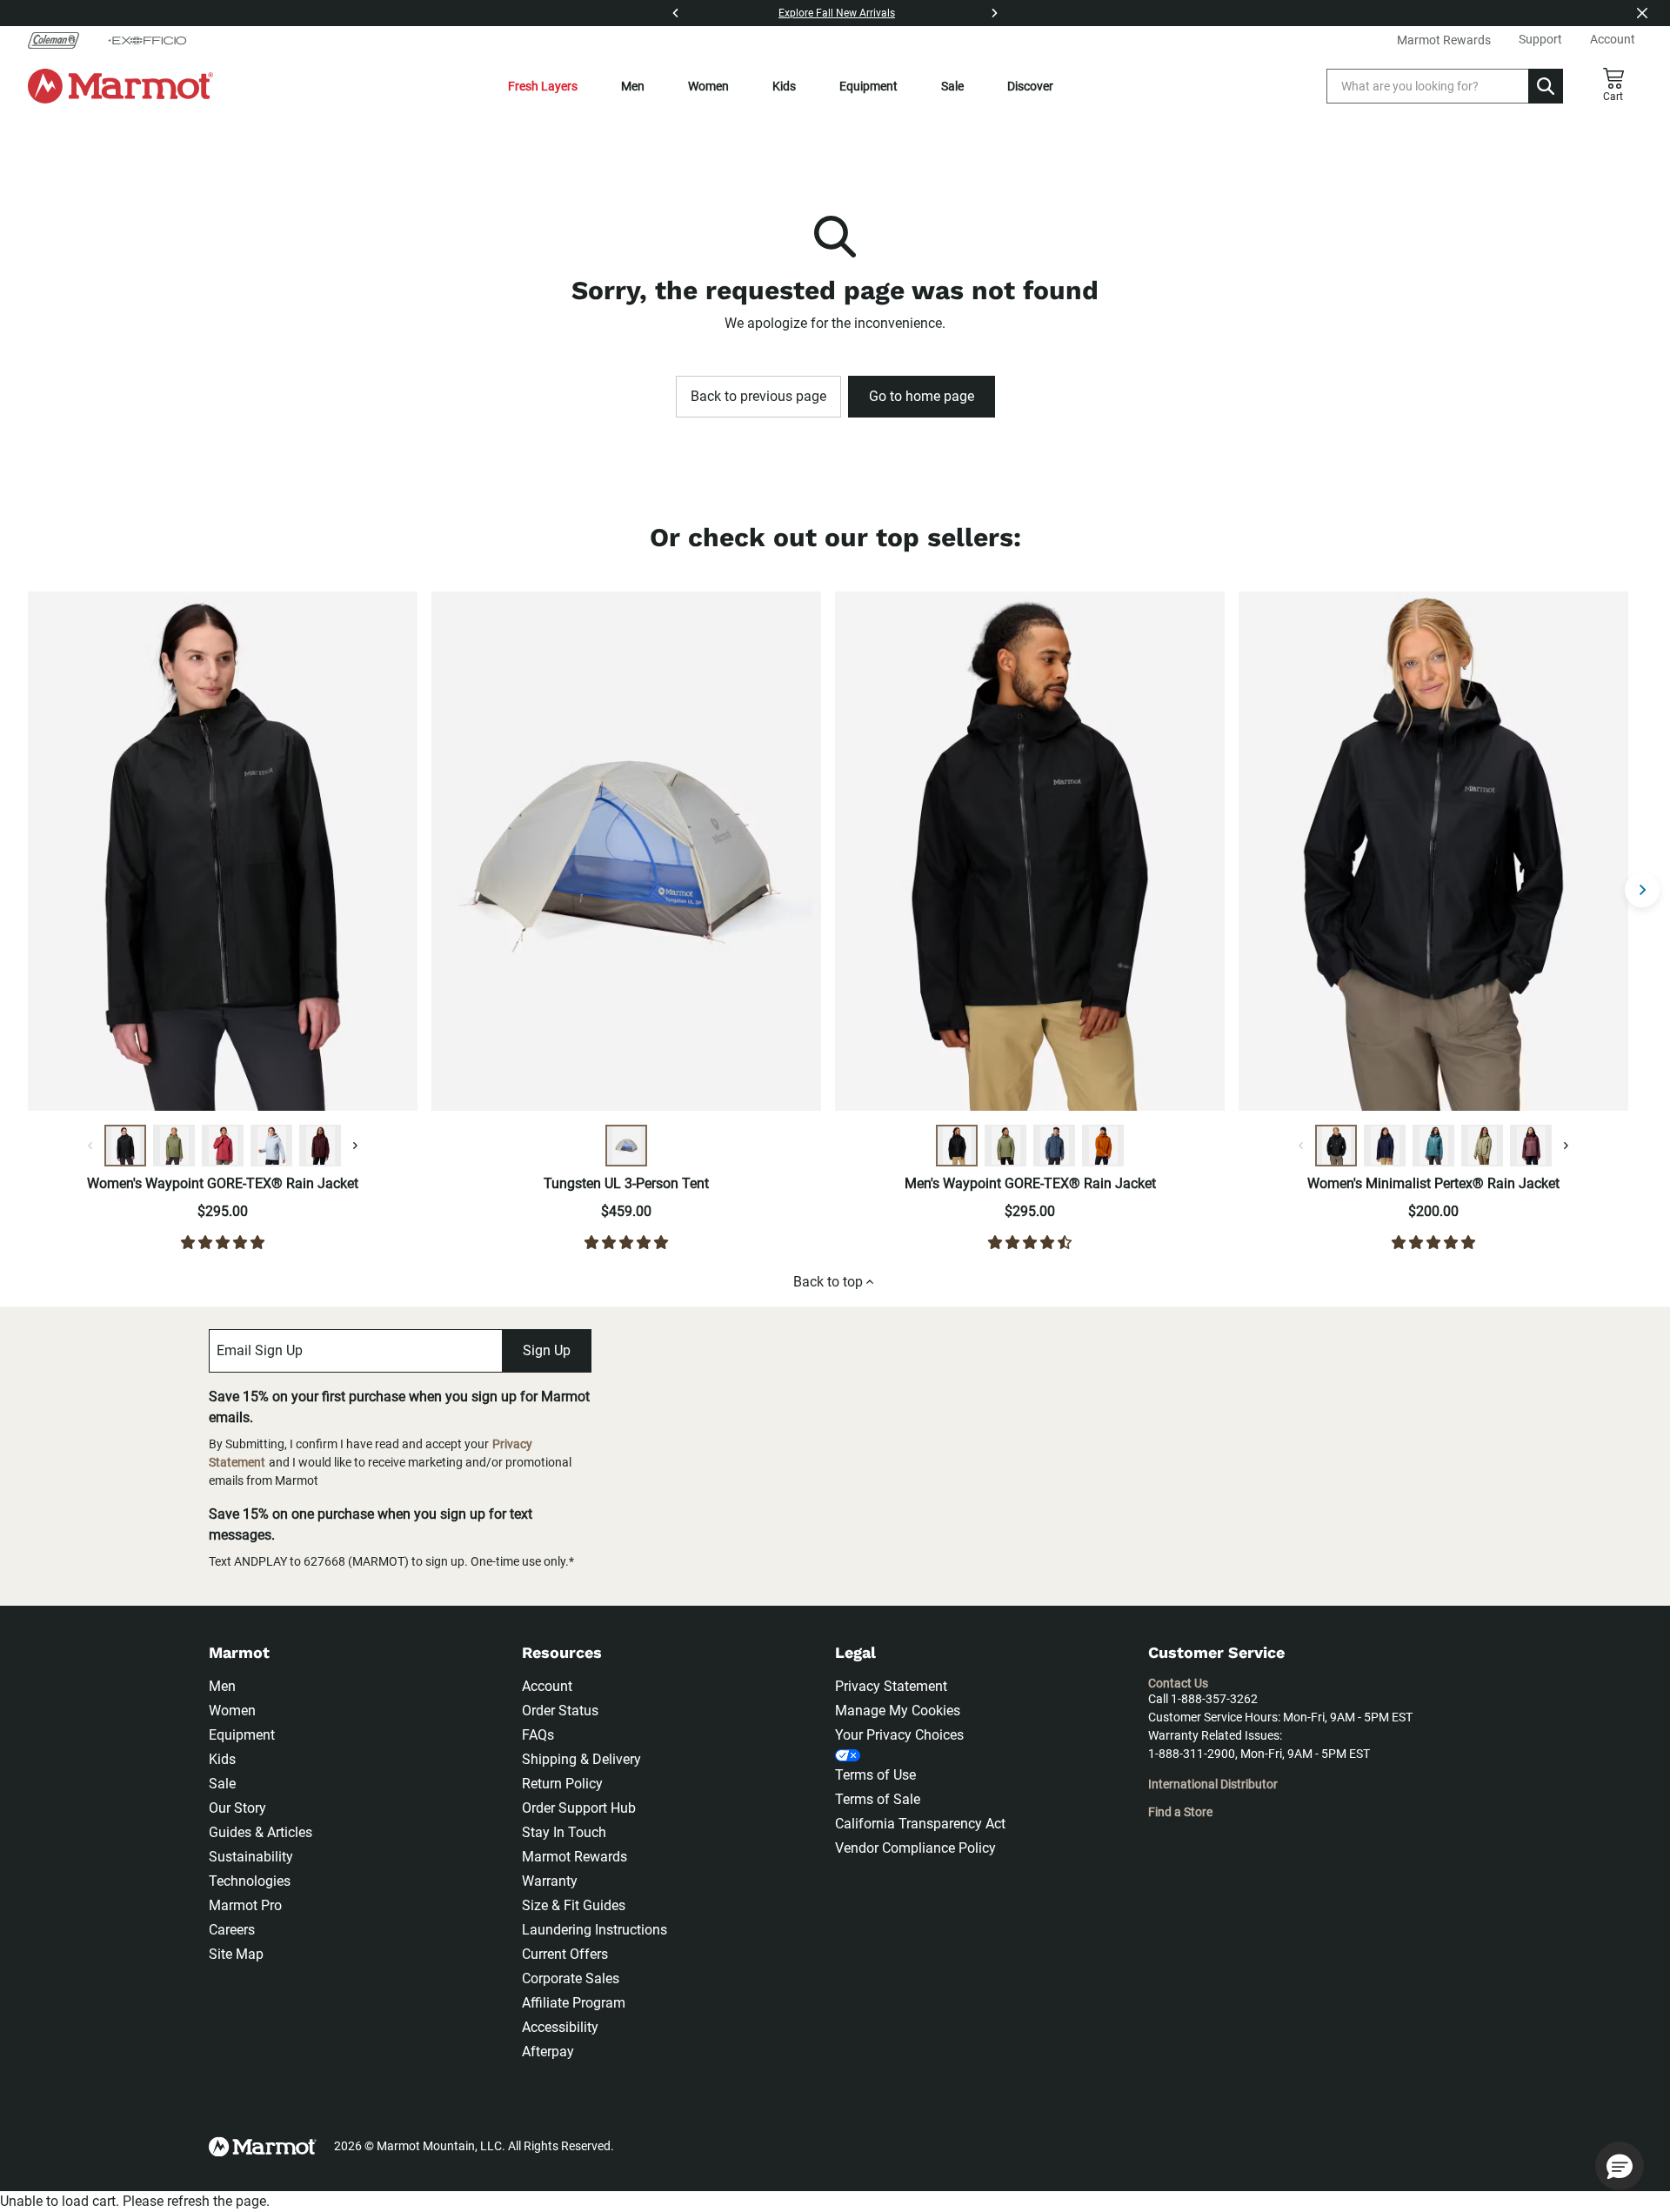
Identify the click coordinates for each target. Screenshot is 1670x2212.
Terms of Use (875, 1775)
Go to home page (922, 396)
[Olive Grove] (174, 1146)
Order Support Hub (579, 1808)
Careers (232, 1930)
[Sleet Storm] (271, 1146)
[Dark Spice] (1103, 1146)
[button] (1620, 2166)
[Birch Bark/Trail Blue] (626, 1146)
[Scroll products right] (1642, 890)
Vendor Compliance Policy (915, 1848)
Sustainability (251, 1857)
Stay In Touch (564, 1832)
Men (633, 86)
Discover (1030, 86)
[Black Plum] (320, 1146)
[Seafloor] (1433, 1146)
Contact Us (1178, 1683)
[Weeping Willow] (1482, 1146)
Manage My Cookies (898, 1711)
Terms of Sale (878, 1799)
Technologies (250, 1881)
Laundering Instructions (595, 1930)
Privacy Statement (891, 1686)
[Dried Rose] (223, 1146)
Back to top (828, 1282)
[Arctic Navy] (1385, 1146)
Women (708, 86)
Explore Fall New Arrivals (837, 13)
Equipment (868, 86)
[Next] (994, 13)
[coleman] (60, 40)
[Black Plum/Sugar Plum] (1531, 1146)
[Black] (125, 1146)
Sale (952, 86)
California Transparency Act (920, 1824)
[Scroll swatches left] (90, 1146)
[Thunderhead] (1054, 1146)
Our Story (237, 1808)
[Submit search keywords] (1546, 86)
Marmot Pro (245, 1905)
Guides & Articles (261, 1832)
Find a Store (1180, 1812)
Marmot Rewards (574, 1857)
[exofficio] (147, 40)
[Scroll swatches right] (355, 1146)
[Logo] (120, 86)
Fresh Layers (543, 86)
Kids (784, 86)
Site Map (236, 1954)
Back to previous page (758, 396)
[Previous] (676, 13)
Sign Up (547, 1350)
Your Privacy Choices (899, 1735)
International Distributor (1213, 1784)
